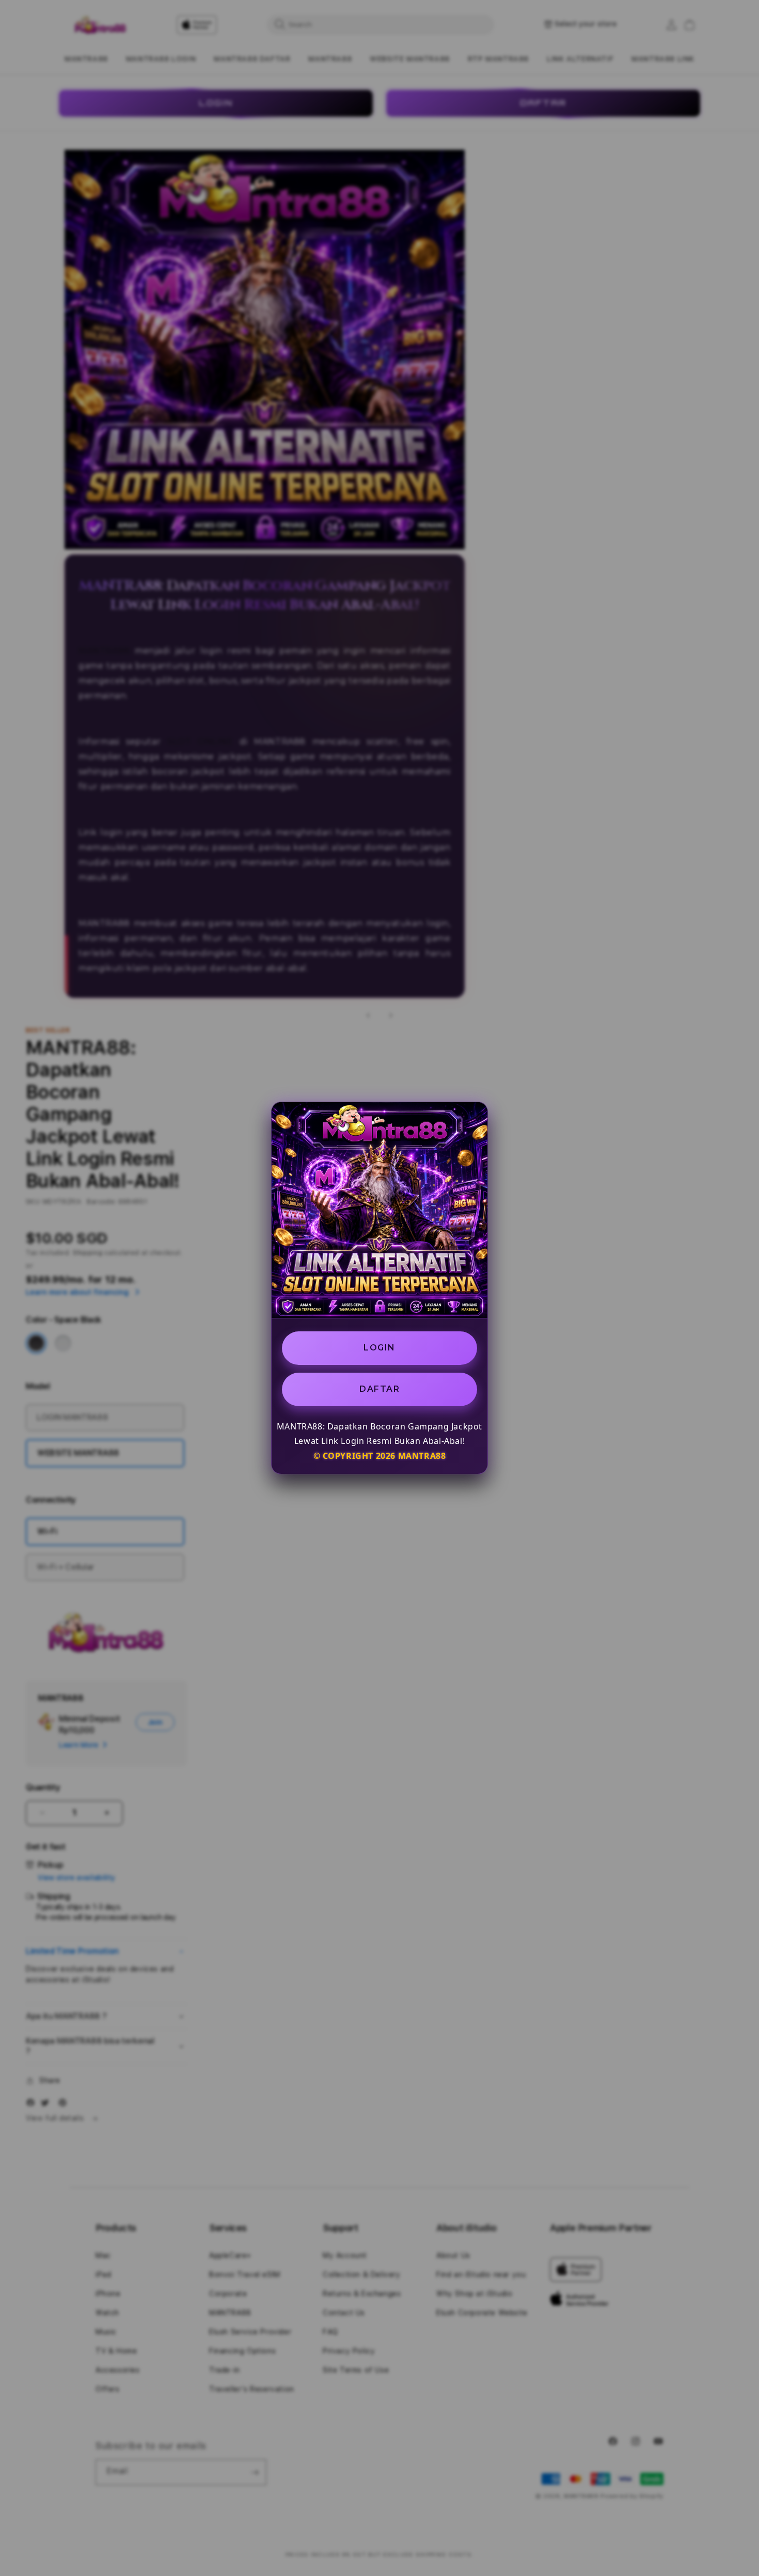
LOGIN (379, 1348)
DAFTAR (379, 1389)
